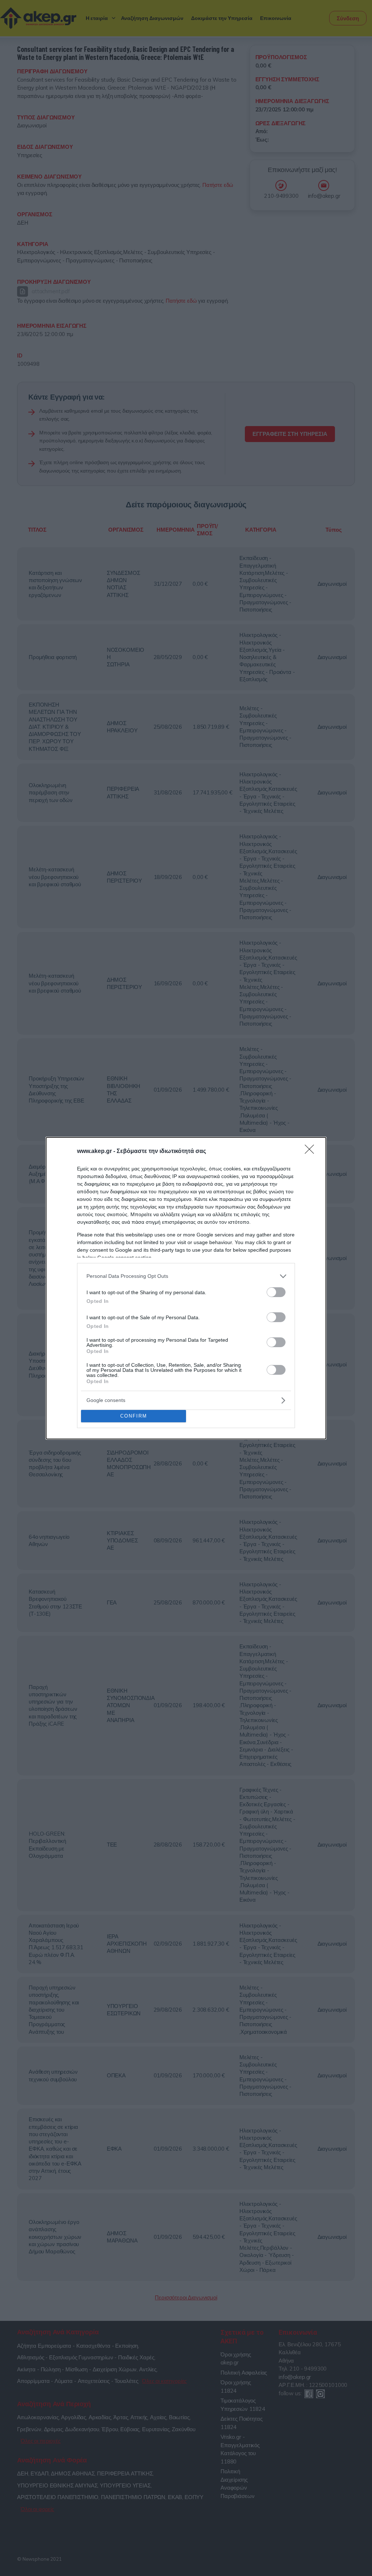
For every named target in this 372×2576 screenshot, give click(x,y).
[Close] (312, 1152)
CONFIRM (134, 1416)
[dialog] (186, 1288)
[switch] (276, 1292)
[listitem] (186, 1276)
